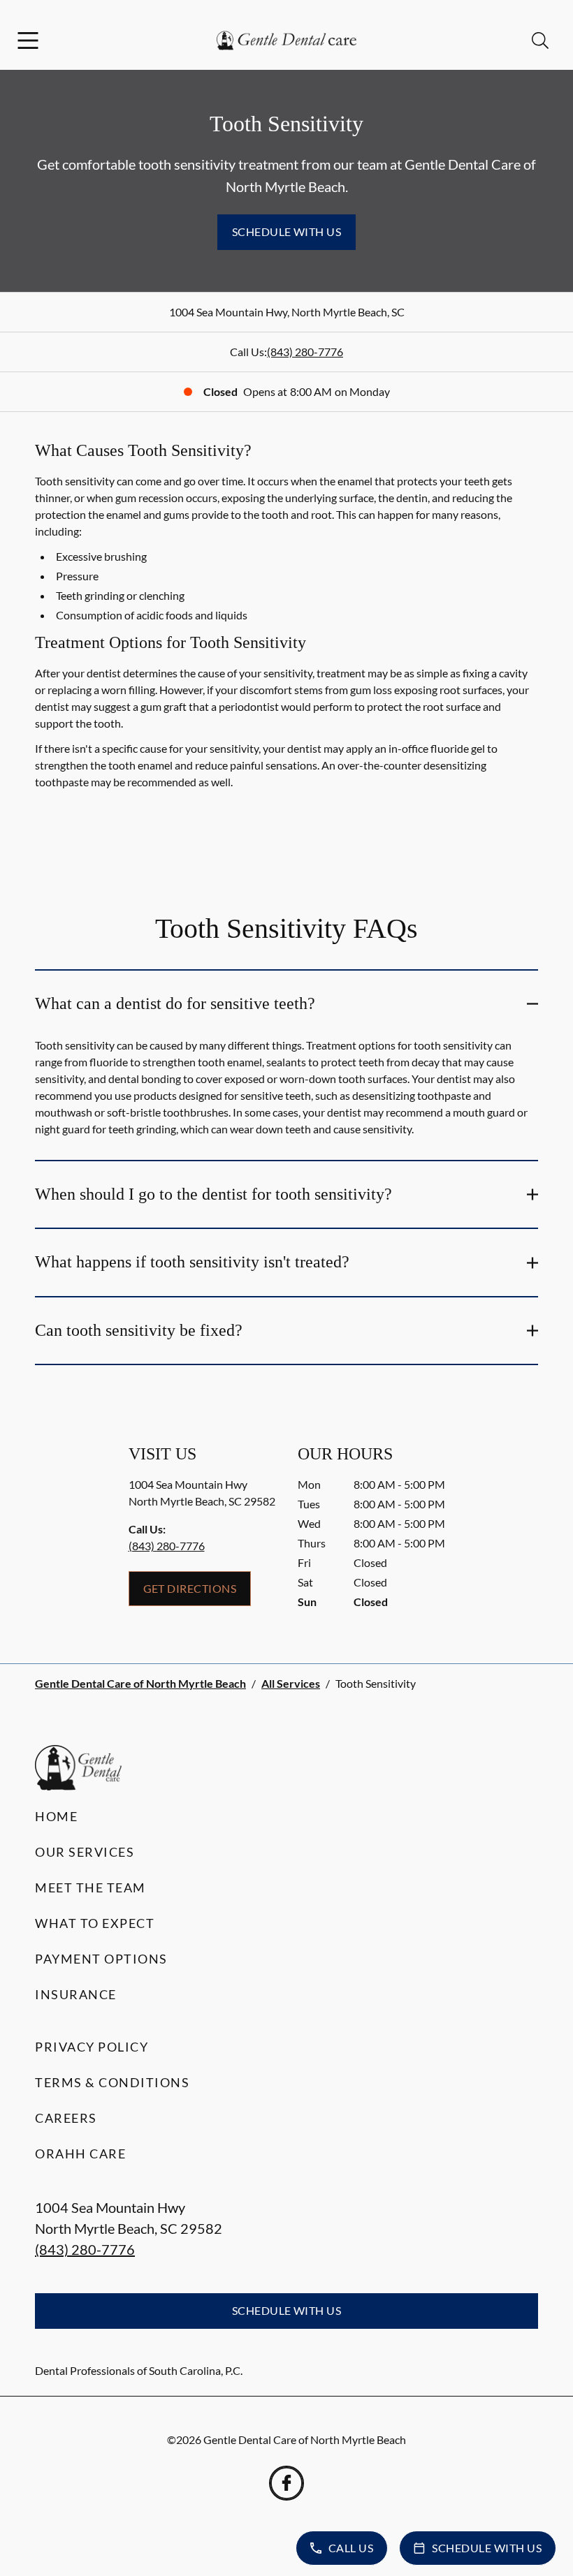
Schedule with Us (287, 231)
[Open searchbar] (540, 41)
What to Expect (95, 1923)
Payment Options (101, 1959)
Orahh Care (80, 2154)
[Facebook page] (286, 2483)
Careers (66, 2118)
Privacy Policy (92, 2047)
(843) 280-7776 (305, 352)
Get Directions (190, 1588)
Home (56, 1816)
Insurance (76, 1994)
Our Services (85, 1852)
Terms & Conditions (112, 2082)
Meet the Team (90, 1887)
